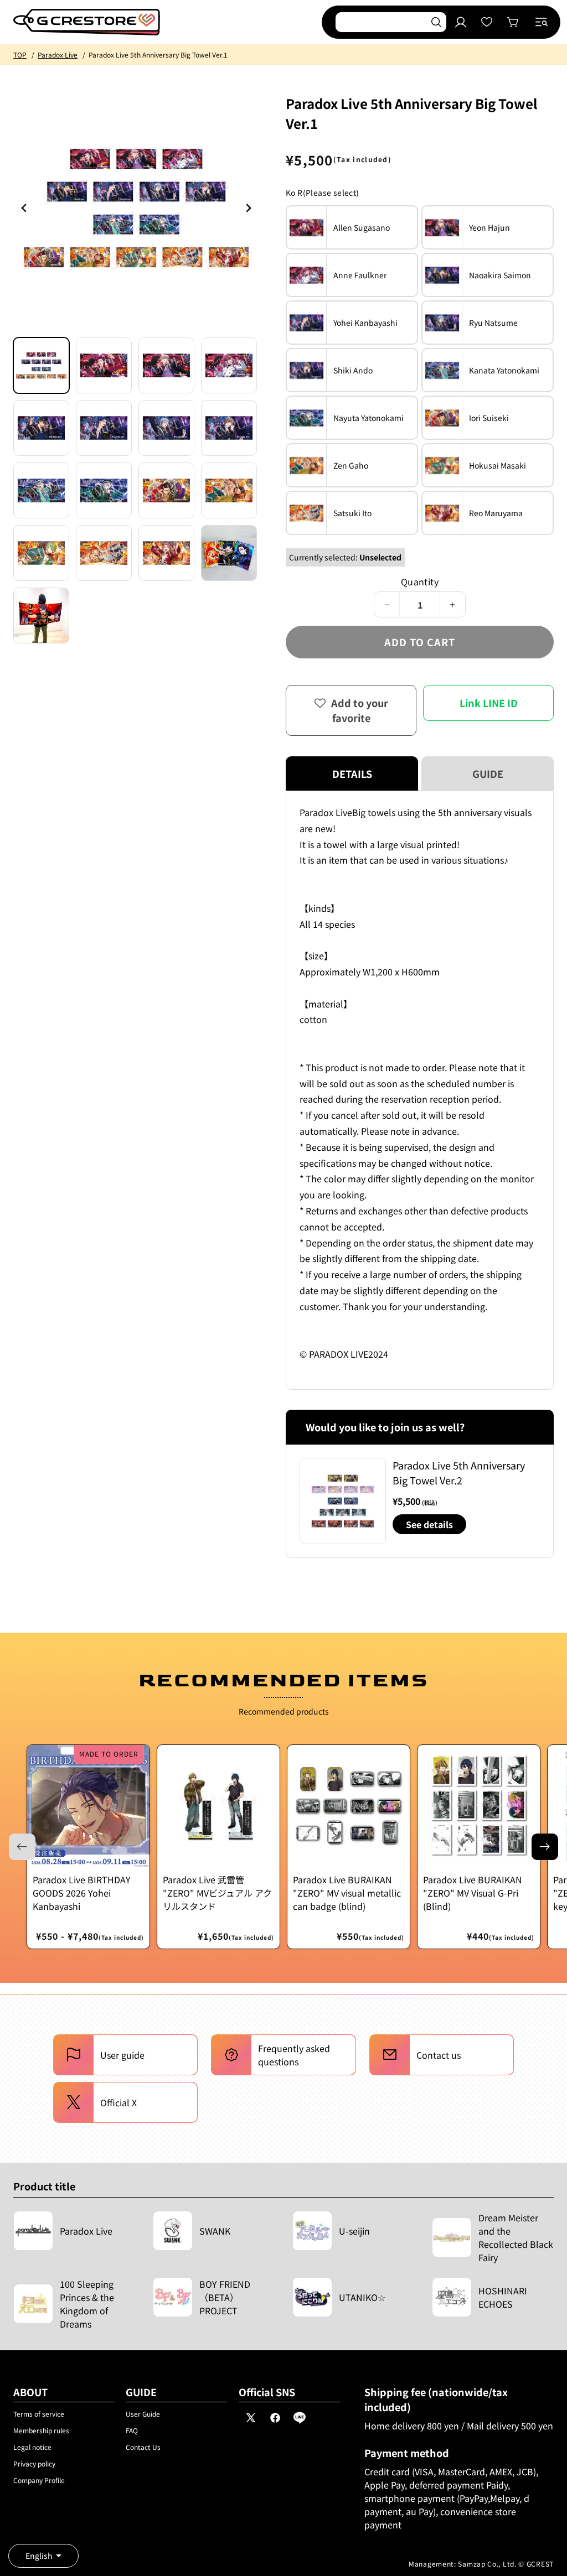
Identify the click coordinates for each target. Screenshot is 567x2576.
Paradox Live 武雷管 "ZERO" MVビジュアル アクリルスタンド (217, 1893)
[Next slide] (545, 1847)
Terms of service (39, 2414)
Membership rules (41, 2430)
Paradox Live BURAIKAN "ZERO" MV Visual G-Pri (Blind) (473, 1893)
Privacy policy (34, 2463)
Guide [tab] (488, 773)
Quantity (420, 581)
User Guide (143, 2414)
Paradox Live (58, 54)
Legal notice (32, 2447)
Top (20, 54)
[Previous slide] (248, 208)
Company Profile (39, 2480)
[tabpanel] (420, 1090)
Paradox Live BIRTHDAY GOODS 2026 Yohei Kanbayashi (82, 1893)
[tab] (41, 365)
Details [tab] (352, 773)
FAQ (132, 2430)
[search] (436, 22)
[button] (542, 22)
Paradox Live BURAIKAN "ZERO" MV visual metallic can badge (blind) (347, 1893)
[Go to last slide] (24, 208)
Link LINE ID (489, 703)
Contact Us (143, 2447)
